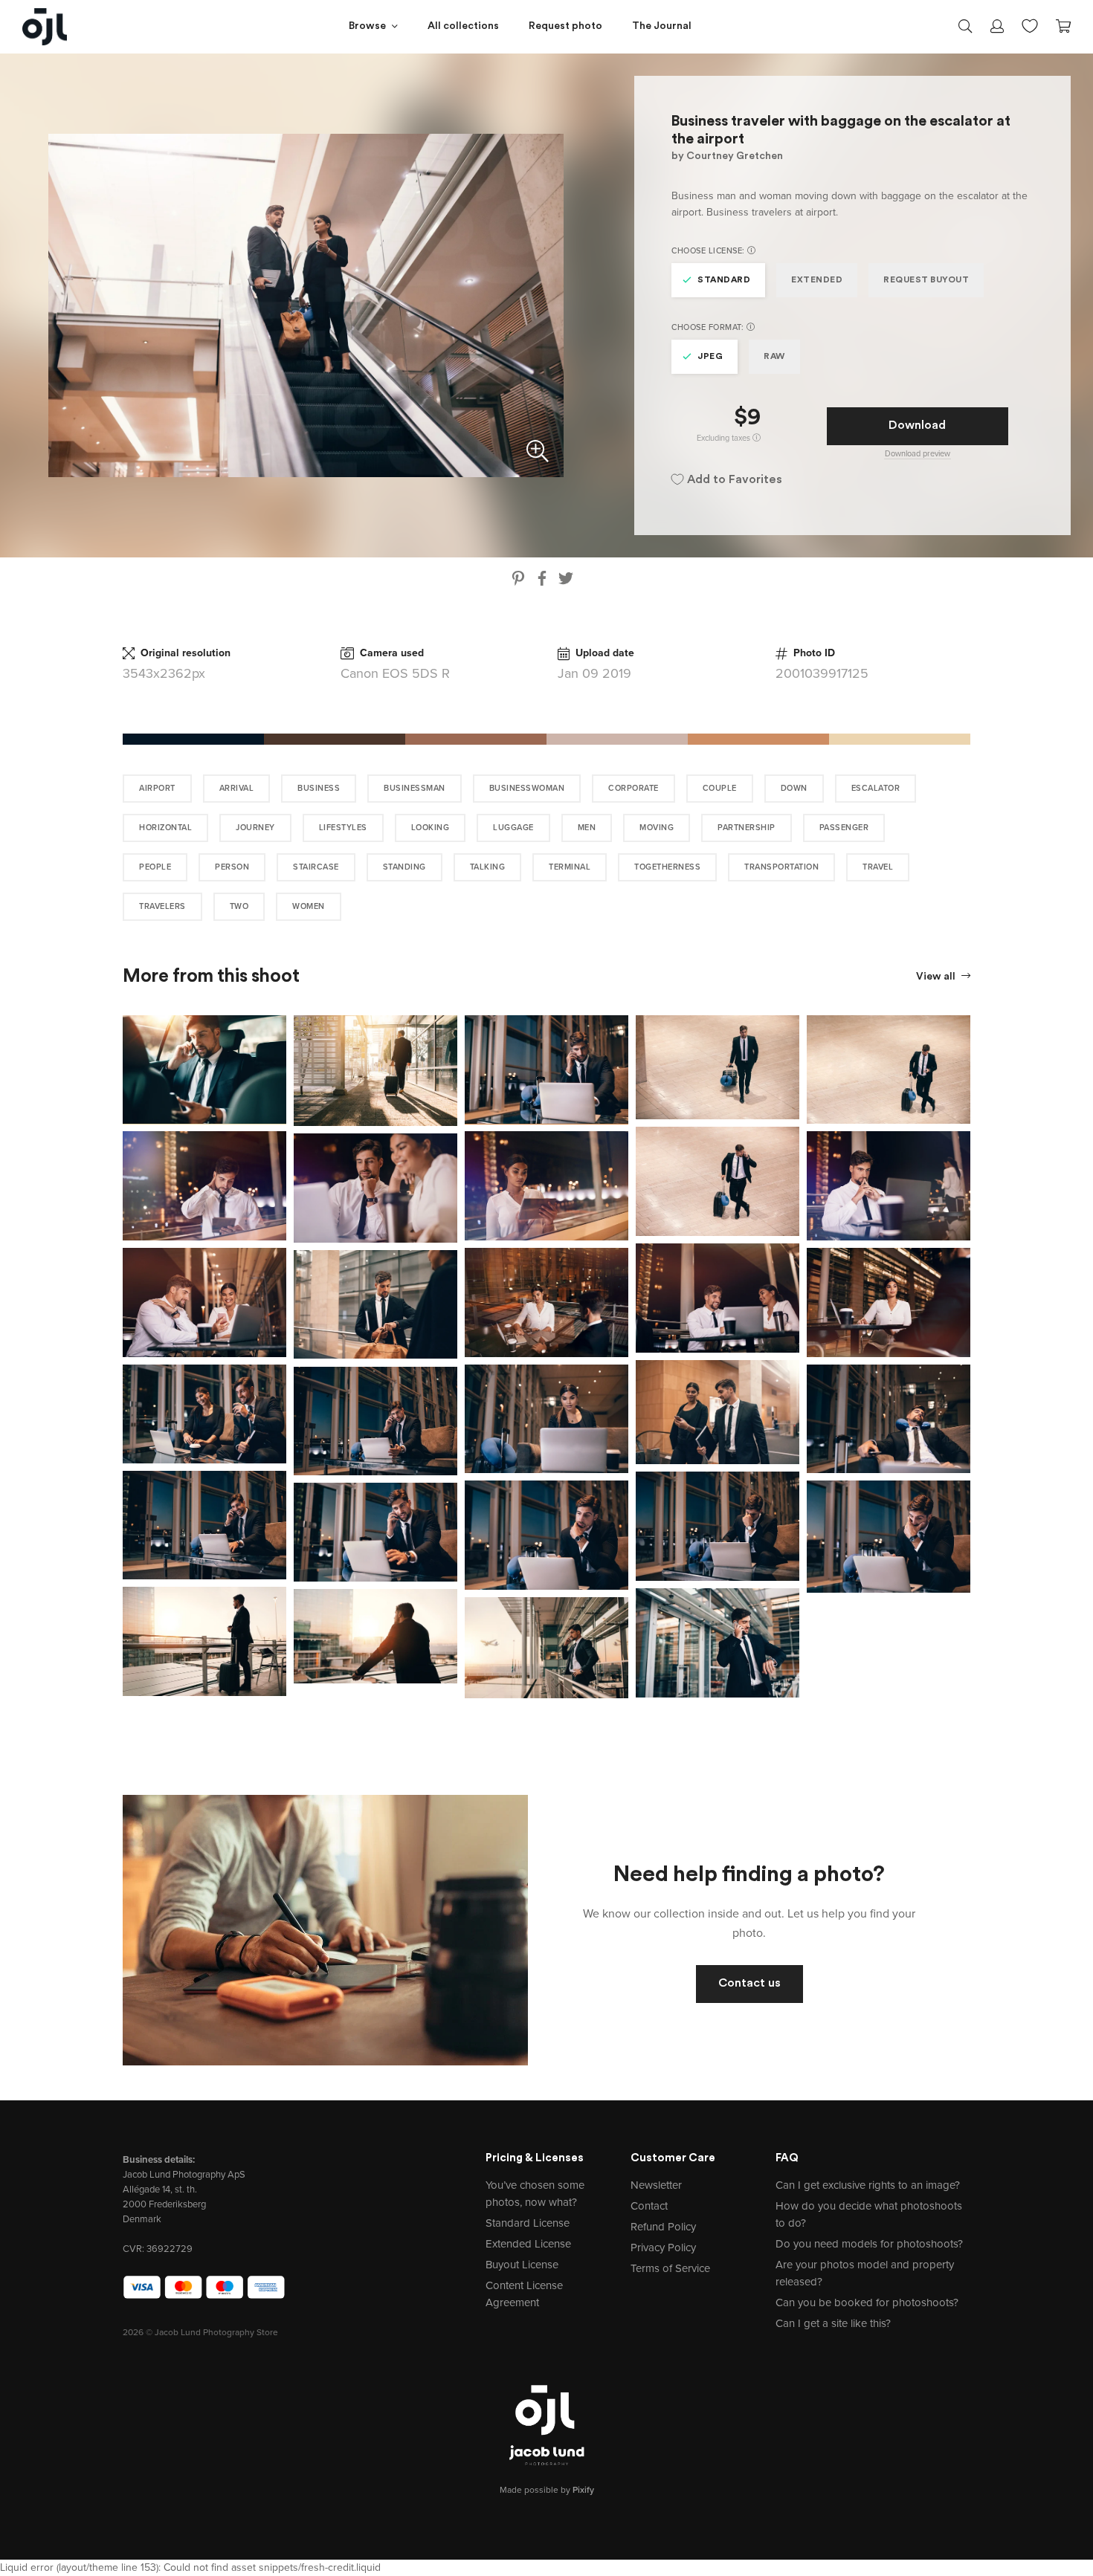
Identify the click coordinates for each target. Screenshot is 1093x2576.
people (155, 867)
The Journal (662, 26)
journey (255, 828)
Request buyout (926, 280)
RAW (774, 357)
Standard (724, 280)
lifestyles (343, 828)
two (239, 906)
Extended (817, 280)
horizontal (165, 828)
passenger (844, 828)
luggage (513, 828)
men (587, 828)
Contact (649, 2206)
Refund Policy (663, 2227)
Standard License (528, 2223)
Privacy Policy (663, 2247)
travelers (162, 906)
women (309, 906)
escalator (876, 788)
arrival (237, 788)
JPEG (710, 357)
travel (878, 867)
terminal (570, 867)
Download (917, 426)
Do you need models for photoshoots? (869, 2244)
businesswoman (527, 788)
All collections (463, 26)
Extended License (528, 2244)
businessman (415, 788)
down (794, 788)
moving (657, 828)
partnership (747, 828)
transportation (781, 867)
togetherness (667, 867)
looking (431, 828)
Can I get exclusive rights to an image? (868, 2185)
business (319, 788)
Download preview (918, 454)
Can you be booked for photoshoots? (867, 2302)
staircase (316, 867)
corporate (633, 788)
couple (720, 788)
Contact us (749, 1984)
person (232, 867)
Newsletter (656, 2185)
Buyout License (522, 2265)
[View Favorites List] (1030, 25)
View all (937, 977)
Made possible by (547, 2490)
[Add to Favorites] (278, 1023)
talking (488, 867)
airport (157, 788)
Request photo (565, 26)
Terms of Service (670, 2268)
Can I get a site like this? (833, 2323)
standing (404, 867)
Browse (367, 26)
